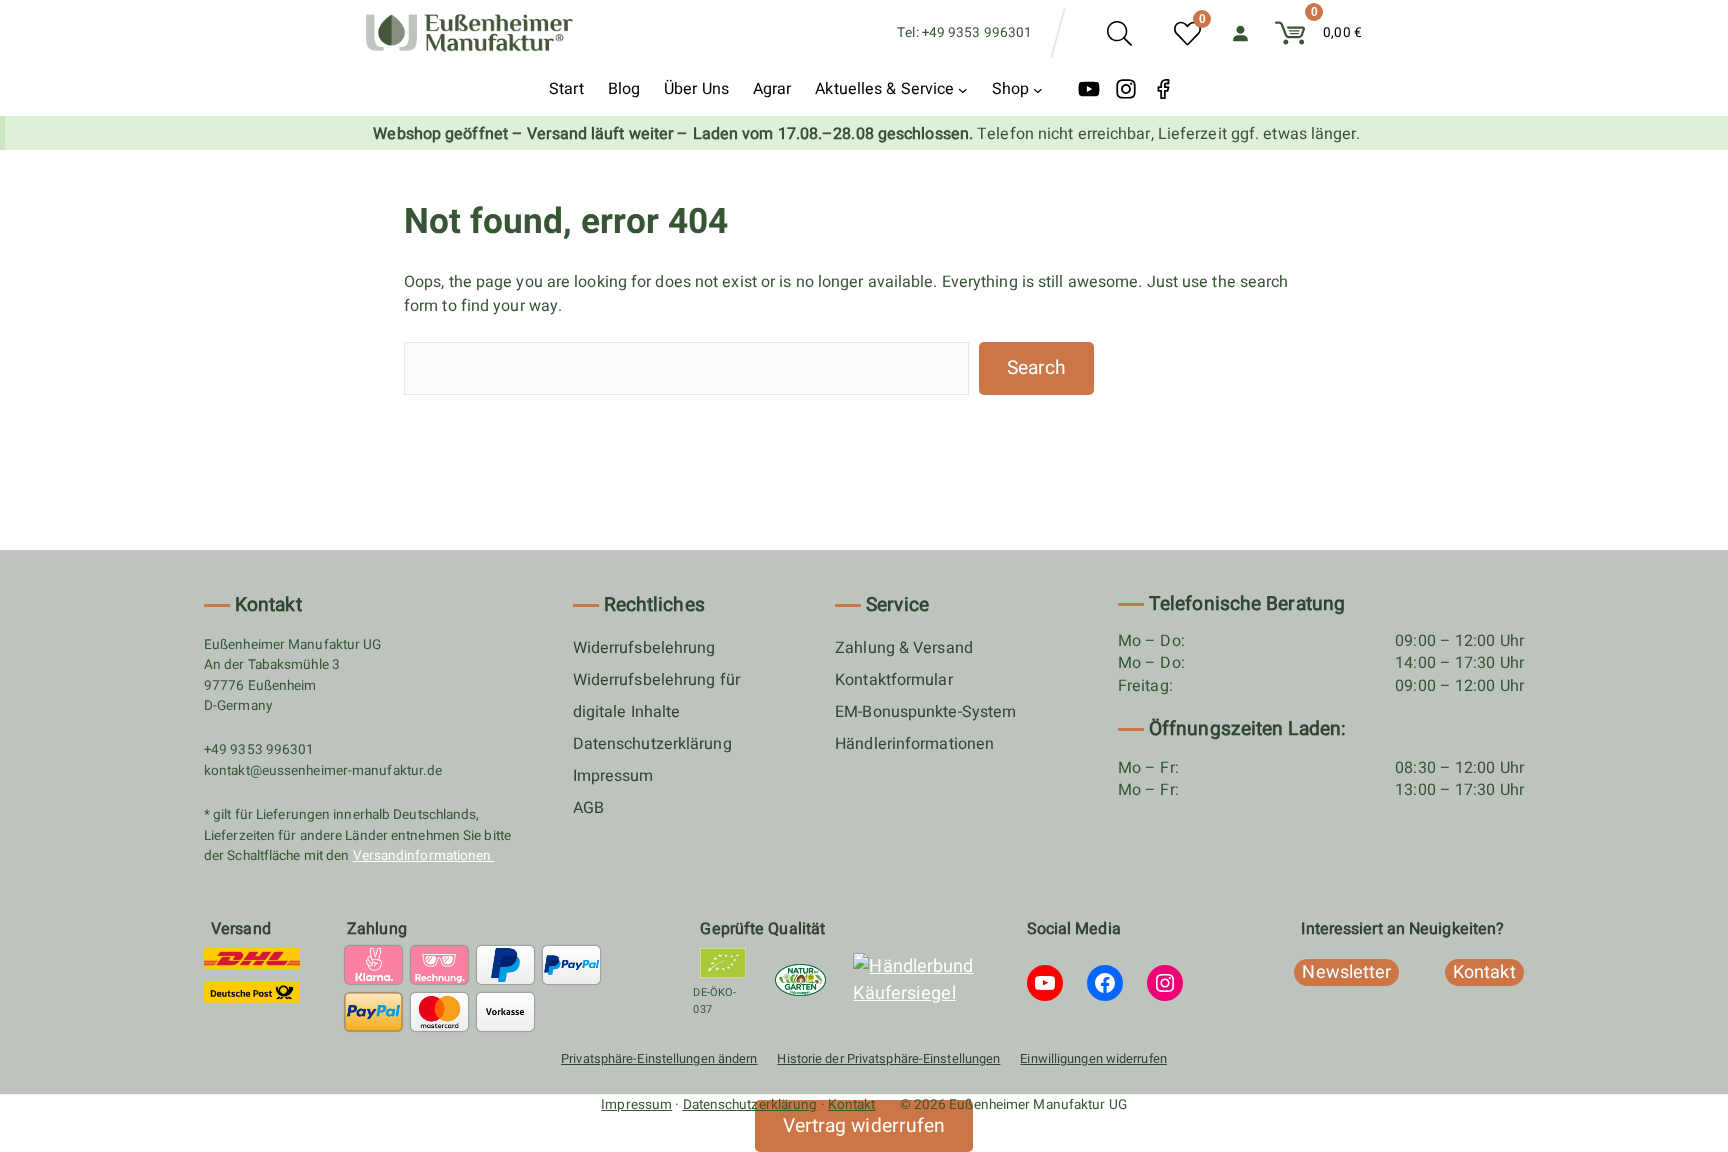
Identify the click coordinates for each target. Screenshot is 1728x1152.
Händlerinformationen (914, 744)
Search (1037, 368)
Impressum (613, 776)
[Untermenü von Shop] (1038, 89)
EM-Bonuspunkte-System (925, 712)
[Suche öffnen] (1119, 33)
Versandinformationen (424, 856)
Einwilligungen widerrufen (1093, 1059)
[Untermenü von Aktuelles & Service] (963, 89)
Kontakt (852, 1105)
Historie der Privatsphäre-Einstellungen (888, 1059)
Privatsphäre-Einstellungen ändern (659, 1059)
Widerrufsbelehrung (644, 648)
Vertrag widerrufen (864, 1126)
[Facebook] (1163, 89)
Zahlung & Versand (904, 648)
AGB (588, 808)
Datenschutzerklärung (652, 744)
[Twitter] (1089, 89)
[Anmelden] (1240, 33)
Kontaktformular (894, 680)
